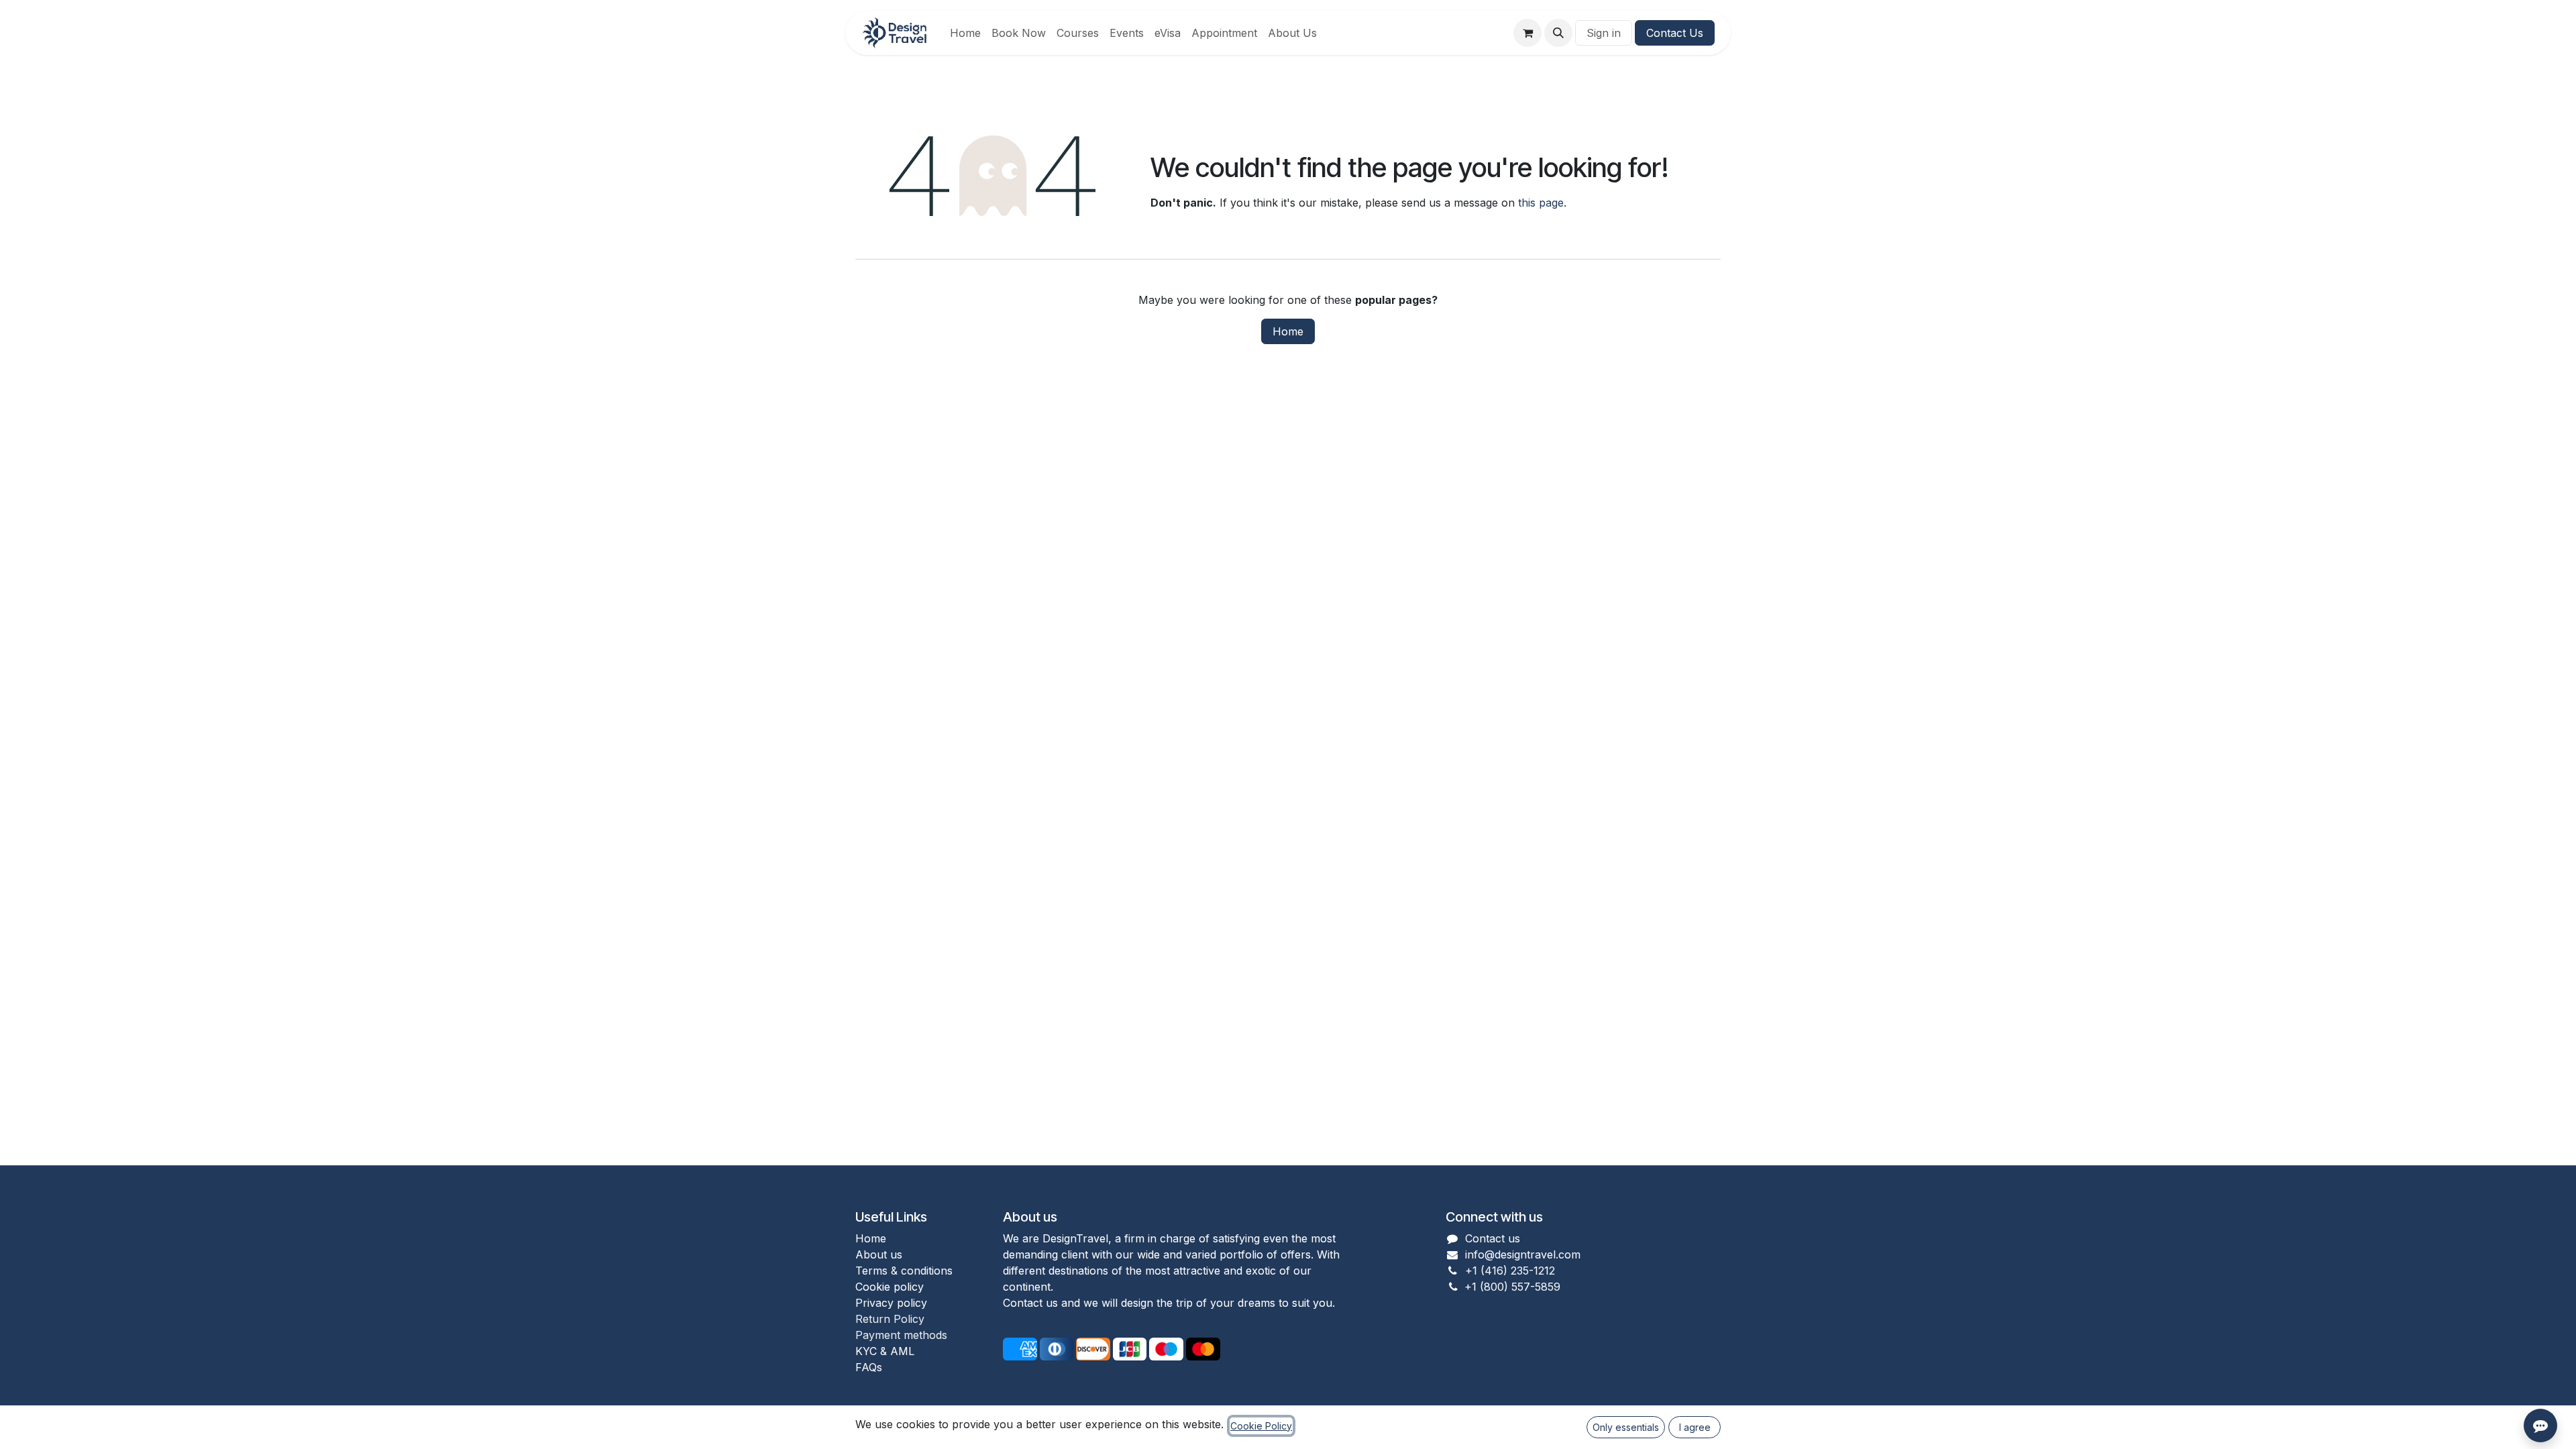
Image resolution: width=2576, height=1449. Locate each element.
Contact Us (1675, 33)
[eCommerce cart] (1527, 33)
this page (1541, 203)
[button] (1558, 33)
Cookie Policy (1261, 1426)
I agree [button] (1695, 1427)
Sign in (1604, 33)
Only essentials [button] (1626, 1427)
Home (1288, 331)
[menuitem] (965, 33)
